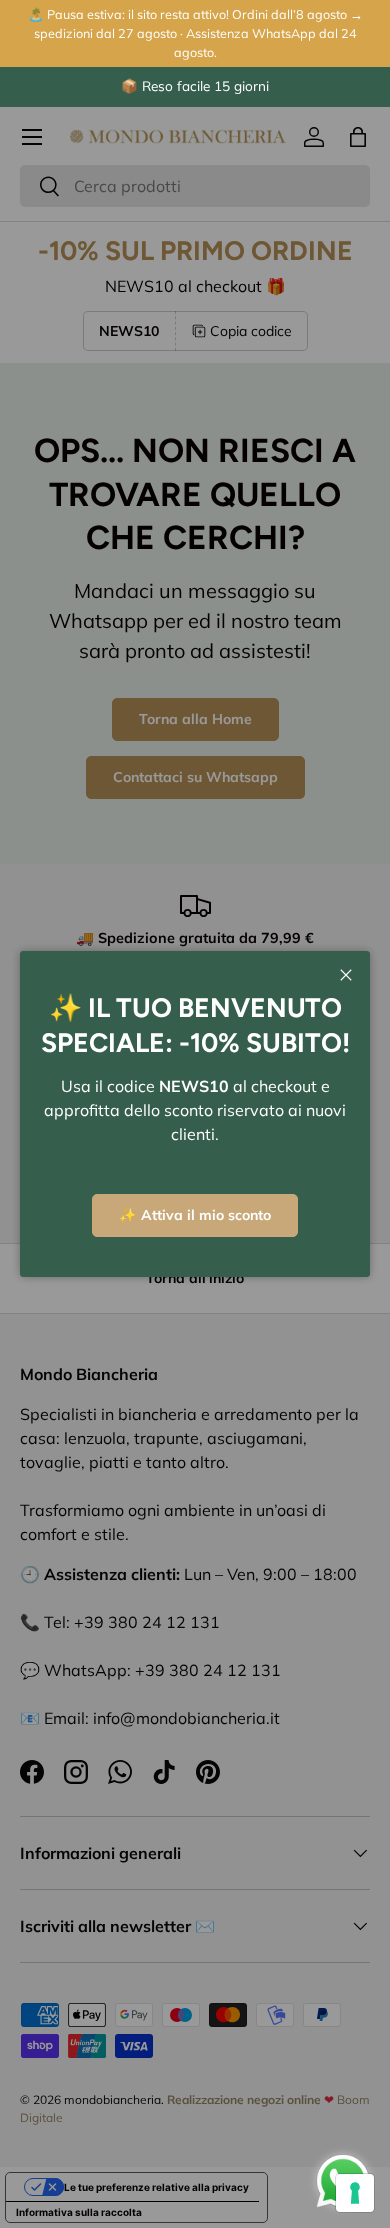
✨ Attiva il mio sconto (195, 1215)
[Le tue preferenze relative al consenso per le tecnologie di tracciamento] (355, 2193)
